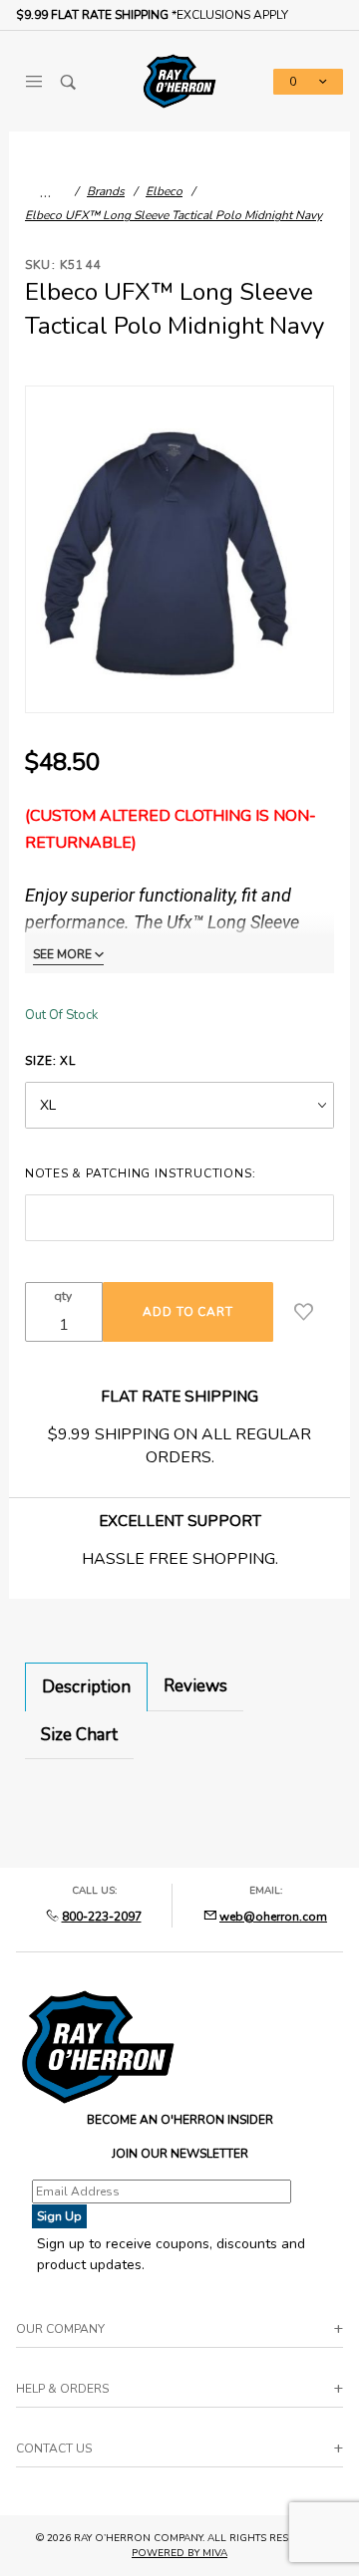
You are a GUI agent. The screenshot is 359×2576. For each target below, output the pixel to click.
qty (63, 1296)
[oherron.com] (179, 80)
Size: (50, 1061)
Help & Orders (62, 2389)
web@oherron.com (273, 1917)
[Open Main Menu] (33, 82)
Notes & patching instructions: (141, 1173)
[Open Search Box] (68, 82)
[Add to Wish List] (304, 1312)
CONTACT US (54, 2448)
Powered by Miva (179, 2553)
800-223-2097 (102, 1917)
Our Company (60, 2329)
